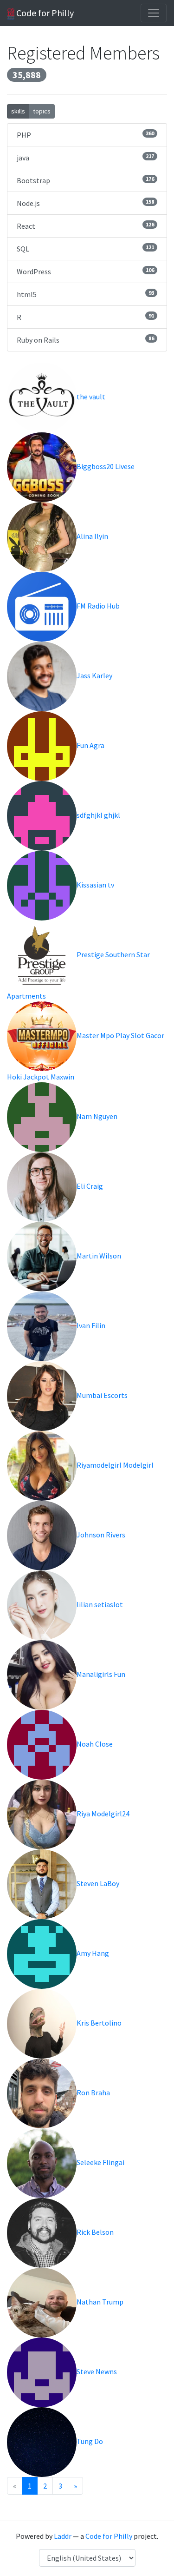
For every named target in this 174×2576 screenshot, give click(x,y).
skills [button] (18, 111)
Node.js (85, 203)
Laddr (63, 2536)
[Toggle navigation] (154, 13)
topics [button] (42, 111)
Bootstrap (85, 180)
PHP (85, 135)
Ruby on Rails (85, 340)
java (85, 157)
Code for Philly (44, 13)
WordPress (85, 271)
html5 (85, 294)
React (85, 226)
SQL (85, 248)
